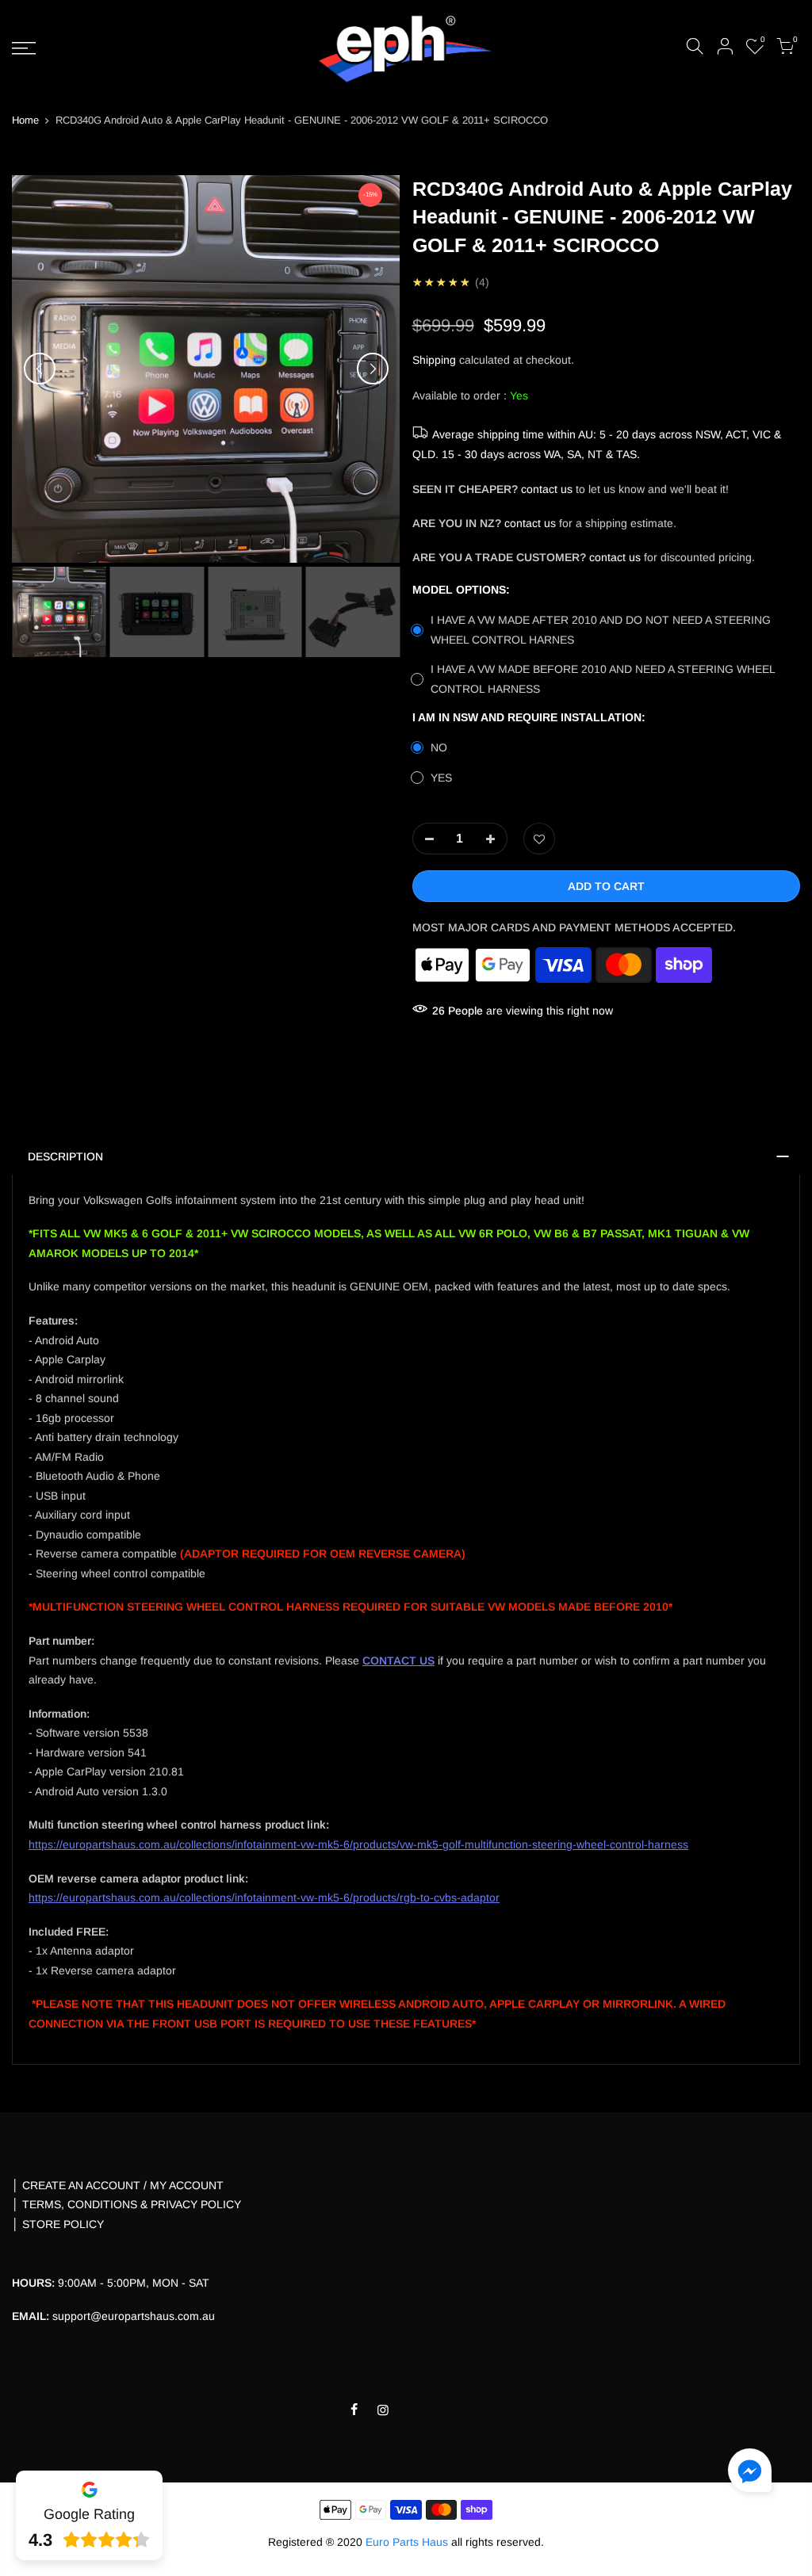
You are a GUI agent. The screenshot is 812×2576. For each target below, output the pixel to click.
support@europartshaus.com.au (134, 2316)
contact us (547, 489)
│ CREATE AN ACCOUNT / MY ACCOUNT (118, 2185)
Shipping (434, 360)
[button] (750, 2473)
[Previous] (40, 369)
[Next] (373, 369)
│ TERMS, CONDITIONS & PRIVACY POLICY (126, 2204)
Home (25, 120)
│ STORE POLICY (58, 2224)
